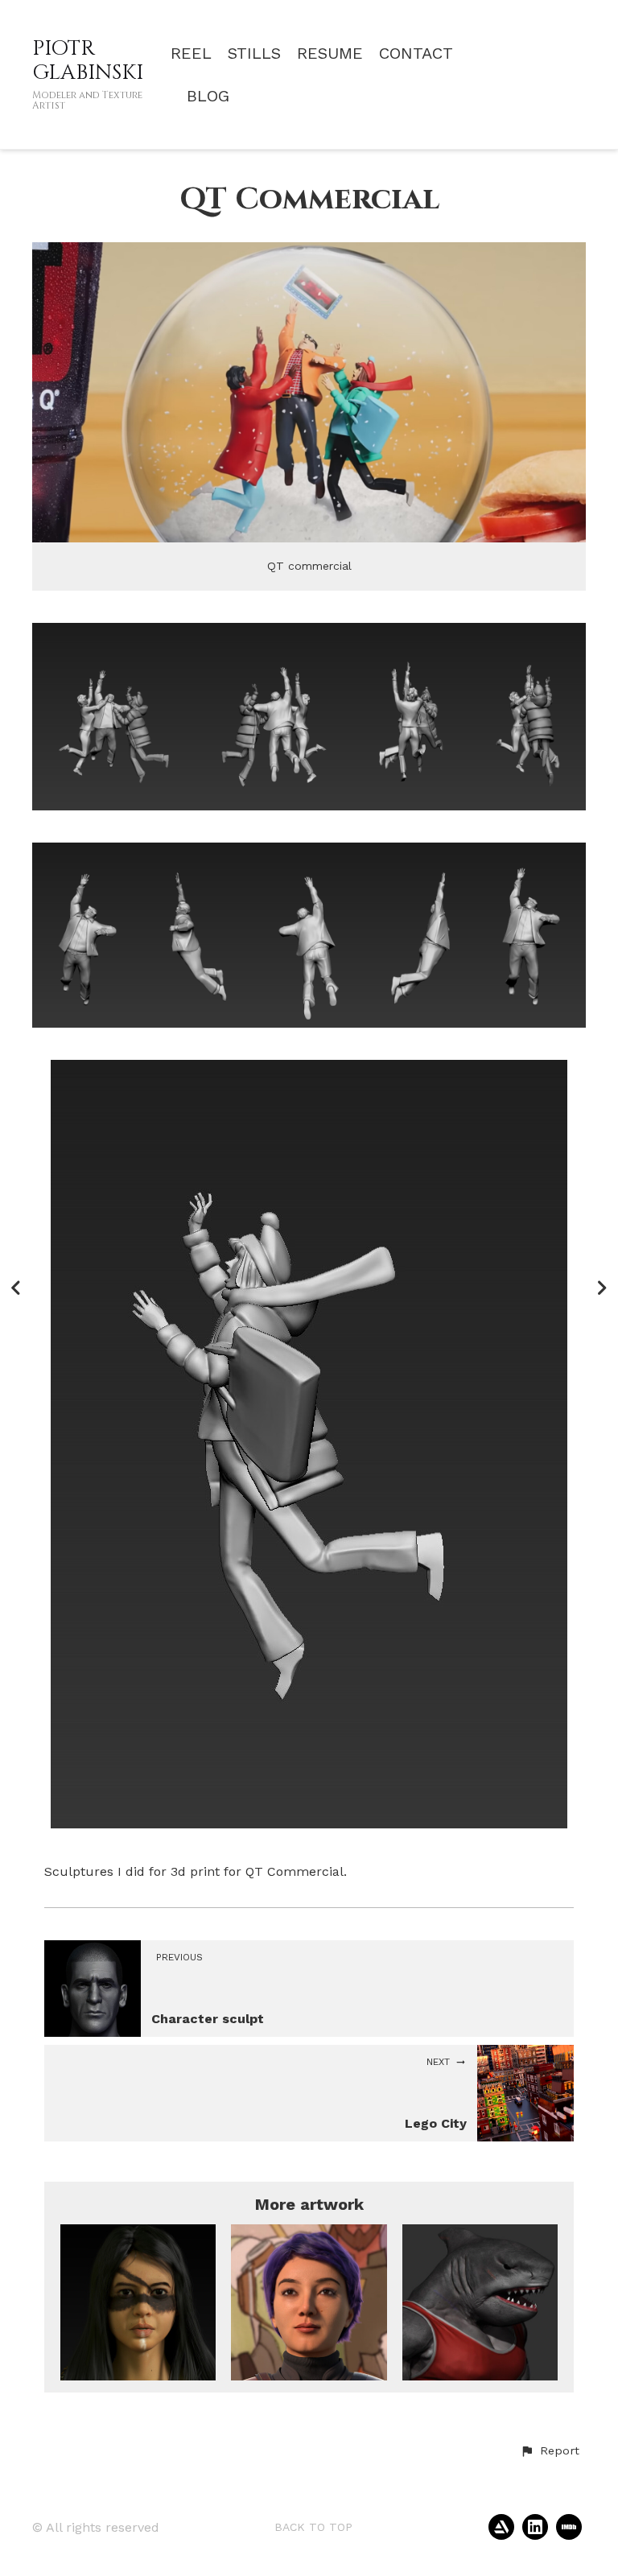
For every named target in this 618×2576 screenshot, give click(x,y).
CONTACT (416, 54)
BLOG (208, 96)
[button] (550, 2451)
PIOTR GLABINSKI (88, 60)
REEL (191, 54)
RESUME (330, 54)
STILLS (254, 54)
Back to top (313, 2527)
